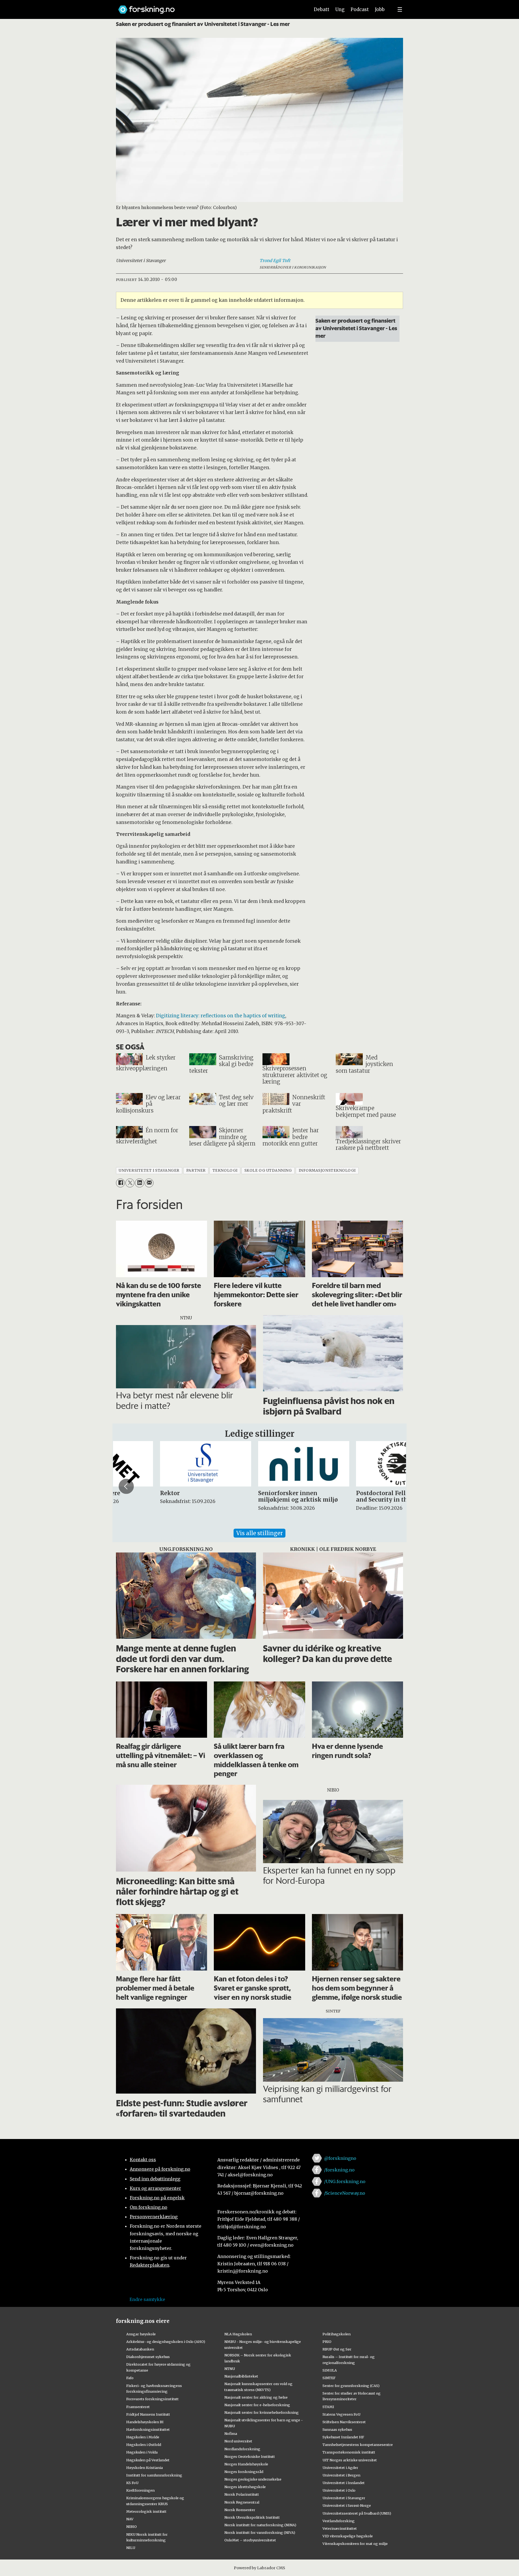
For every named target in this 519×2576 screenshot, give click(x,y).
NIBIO (132, 2527)
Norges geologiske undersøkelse (253, 2479)
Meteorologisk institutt (146, 2511)
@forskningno (340, 2158)
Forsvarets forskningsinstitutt (152, 2399)
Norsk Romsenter (240, 2510)
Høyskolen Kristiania (144, 2468)
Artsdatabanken (140, 2349)
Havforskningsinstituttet (148, 2429)
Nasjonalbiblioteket (241, 2376)
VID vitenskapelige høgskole (348, 2536)
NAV (130, 2519)
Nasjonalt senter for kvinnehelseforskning (262, 2412)
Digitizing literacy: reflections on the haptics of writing (221, 1016)
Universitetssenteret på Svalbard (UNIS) (357, 2513)
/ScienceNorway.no (345, 2193)
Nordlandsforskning (242, 2449)
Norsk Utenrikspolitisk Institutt (252, 2517)
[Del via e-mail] (149, 1183)
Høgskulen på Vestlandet (148, 2460)
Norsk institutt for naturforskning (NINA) (260, 2525)
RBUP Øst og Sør (337, 2349)
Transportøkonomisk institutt (349, 2452)
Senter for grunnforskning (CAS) (351, 2386)
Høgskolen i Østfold (144, 2445)
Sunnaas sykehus (337, 2429)
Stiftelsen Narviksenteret (344, 2422)
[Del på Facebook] (120, 1183)
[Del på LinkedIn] (139, 1183)
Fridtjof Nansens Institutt (148, 2414)
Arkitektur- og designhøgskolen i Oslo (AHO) (166, 2342)
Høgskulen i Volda (142, 2452)
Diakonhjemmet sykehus (148, 2357)
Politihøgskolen (337, 2334)
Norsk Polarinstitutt (242, 2494)
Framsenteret (138, 2407)
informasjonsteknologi (327, 1171)
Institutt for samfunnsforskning (154, 2475)
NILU (131, 2548)
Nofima (231, 2433)
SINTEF (329, 2378)
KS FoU (132, 2483)
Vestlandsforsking (339, 2521)
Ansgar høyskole (141, 2334)
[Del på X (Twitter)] (130, 1183)
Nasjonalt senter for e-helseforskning (257, 2405)
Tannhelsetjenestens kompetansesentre (358, 2445)
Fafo (130, 2378)
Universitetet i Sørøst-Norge (347, 2505)
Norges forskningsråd (244, 2472)
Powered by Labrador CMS (259, 2568)
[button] (126, 1486)
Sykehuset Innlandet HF (343, 2437)
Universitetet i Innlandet (344, 2483)
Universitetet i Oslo (339, 2490)
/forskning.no (339, 2170)
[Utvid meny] (400, 9)
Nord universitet (238, 2441)
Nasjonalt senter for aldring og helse (256, 2397)
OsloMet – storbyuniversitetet (250, 2540)
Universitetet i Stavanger (344, 2498)
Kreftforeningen (140, 2490)
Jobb (380, 9)
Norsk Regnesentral (242, 2502)
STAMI (328, 2407)
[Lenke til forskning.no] (209, 7)
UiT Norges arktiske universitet (350, 2460)
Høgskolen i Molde (143, 2437)
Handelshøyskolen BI (145, 2422)
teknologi (225, 1171)
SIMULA (330, 2370)
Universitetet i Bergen (341, 2475)
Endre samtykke (147, 2299)
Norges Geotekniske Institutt (250, 2456)
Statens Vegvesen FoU (341, 2414)
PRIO (327, 2342)
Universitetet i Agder (340, 2468)
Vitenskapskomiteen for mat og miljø (355, 2544)
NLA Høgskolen (238, 2334)
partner (196, 1171)
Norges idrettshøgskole (245, 2487)
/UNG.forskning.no (345, 2181)
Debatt (322, 9)
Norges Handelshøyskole (246, 2464)
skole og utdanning (268, 1171)
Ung (340, 9)
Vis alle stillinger (259, 1533)
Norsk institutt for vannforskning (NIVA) (260, 2532)
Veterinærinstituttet (340, 2528)
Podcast (360, 9)
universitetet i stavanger (149, 1171)
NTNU (230, 2369)
